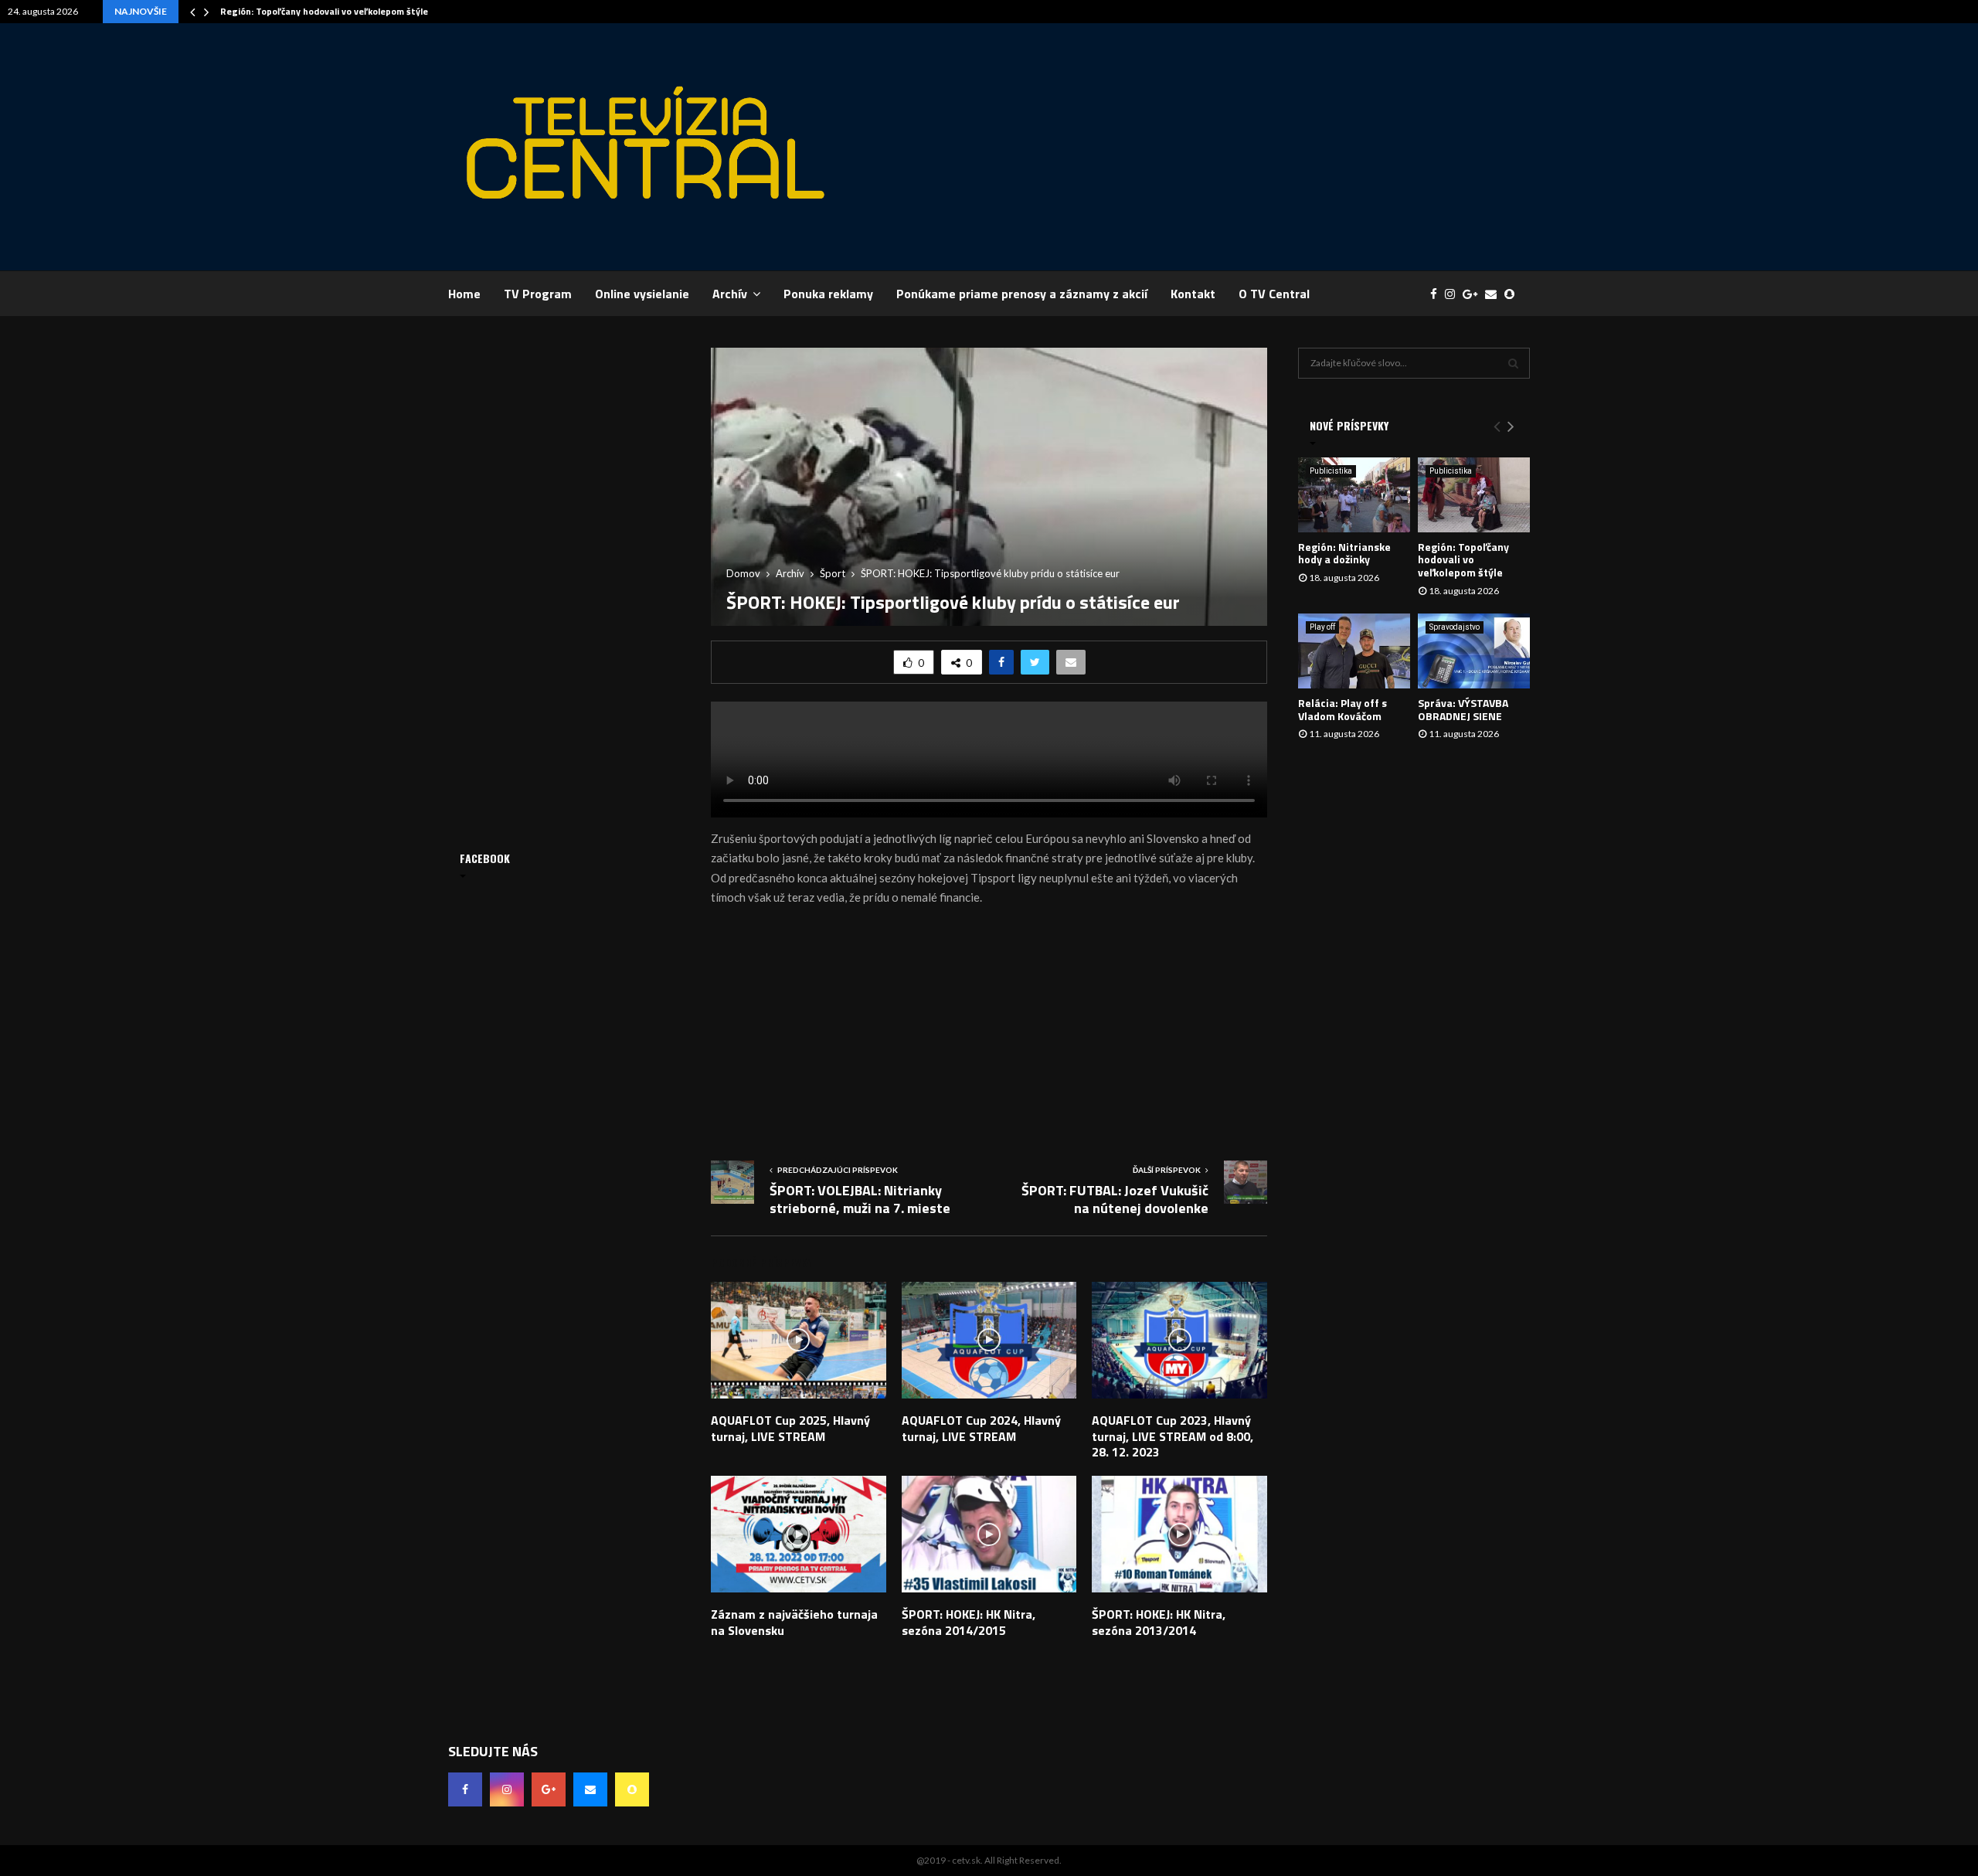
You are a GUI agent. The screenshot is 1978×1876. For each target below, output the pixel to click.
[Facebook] (1438, 294)
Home (464, 294)
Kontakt (1193, 294)
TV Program (538, 294)
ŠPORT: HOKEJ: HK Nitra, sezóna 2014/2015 (969, 1622)
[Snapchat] (1513, 294)
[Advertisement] (1249, 147)
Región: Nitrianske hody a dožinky (1344, 553)
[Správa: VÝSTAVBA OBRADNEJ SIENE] (1474, 651)
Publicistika (1331, 471)
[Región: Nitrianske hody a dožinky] (1354, 495)
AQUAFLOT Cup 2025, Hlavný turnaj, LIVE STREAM (790, 1428)
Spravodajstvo (1455, 627)
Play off (1322, 627)
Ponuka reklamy (828, 294)
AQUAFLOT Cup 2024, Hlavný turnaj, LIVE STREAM (981, 1428)
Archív (730, 294)
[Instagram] (1454, 294)
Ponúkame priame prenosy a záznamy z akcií (1022, 294)
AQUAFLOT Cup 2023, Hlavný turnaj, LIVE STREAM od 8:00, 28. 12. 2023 (1173, 1436)
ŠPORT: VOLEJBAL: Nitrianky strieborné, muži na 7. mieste (860, 1200)
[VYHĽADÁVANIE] (1513, 363)
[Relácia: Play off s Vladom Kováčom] (1354, 651)
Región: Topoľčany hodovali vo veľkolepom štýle (324, 11)
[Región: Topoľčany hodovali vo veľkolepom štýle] (1474, 495)
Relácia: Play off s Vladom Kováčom (1342, 709)
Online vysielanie (642, 294)
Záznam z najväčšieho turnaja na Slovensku (794, 1622)
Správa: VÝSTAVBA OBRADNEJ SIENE (1463, 709)
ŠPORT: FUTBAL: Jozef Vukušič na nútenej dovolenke (1115, 1200)
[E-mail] (1495, 294)
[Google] (1474, 294)
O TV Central (1274, 294)
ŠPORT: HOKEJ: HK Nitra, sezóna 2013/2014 (1159, 1622)
